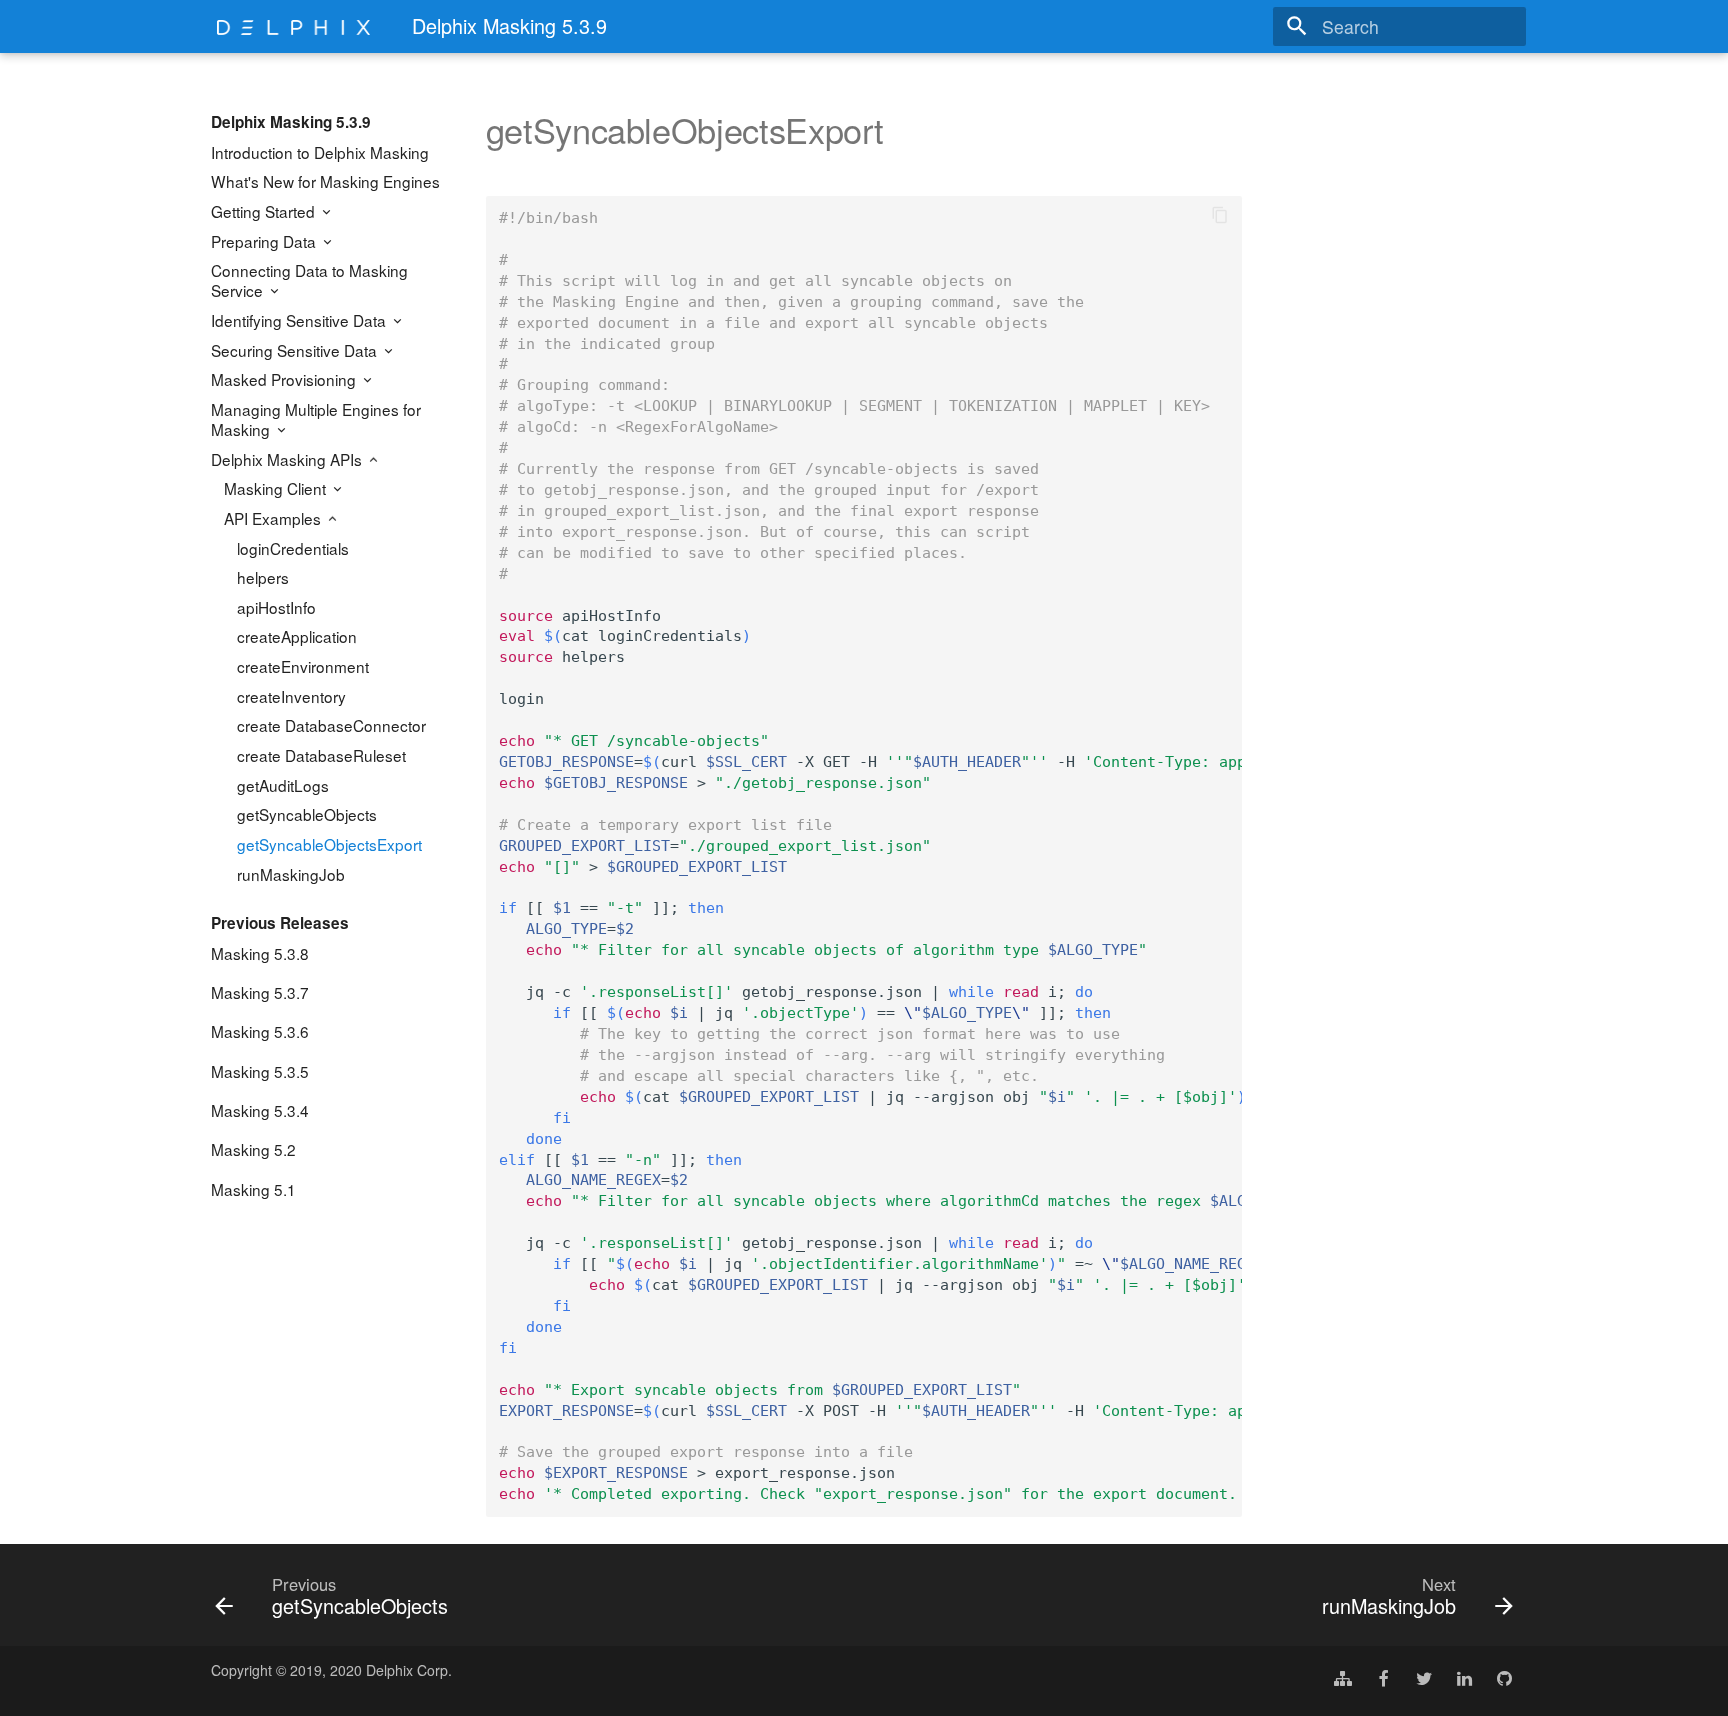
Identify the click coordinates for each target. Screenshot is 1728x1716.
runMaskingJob (291, 874)
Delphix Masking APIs (288, 459)
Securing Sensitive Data (296, 350)
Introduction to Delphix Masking (320, 152)
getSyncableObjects (307, 814)
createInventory (291, 696)
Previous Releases (280, 923)
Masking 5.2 (253, 1149)
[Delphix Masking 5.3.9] (294, 27)
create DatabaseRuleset (321, 755)
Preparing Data (265, 241)
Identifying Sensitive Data (300, 320)
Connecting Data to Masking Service (309, 280)
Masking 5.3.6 (260, 1031)
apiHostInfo (276, 607)
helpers (263, 577)
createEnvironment (303, 666)
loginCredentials (293, 548)
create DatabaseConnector (331, 725)
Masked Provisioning (285, 379)
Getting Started (265, 211)
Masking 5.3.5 (260, 1071)
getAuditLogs (283, 785)
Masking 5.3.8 (260, 953)
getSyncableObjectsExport (329, 844)
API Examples (274, 518)
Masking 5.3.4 (260, 1110)
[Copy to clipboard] (1220, 218)
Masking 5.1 (253, 1189)
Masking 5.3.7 (260, 992)
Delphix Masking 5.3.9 (291, 122)
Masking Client (277, 488)
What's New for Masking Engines (325, 181)
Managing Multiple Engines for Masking (316, 419)
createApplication (297, 636)
